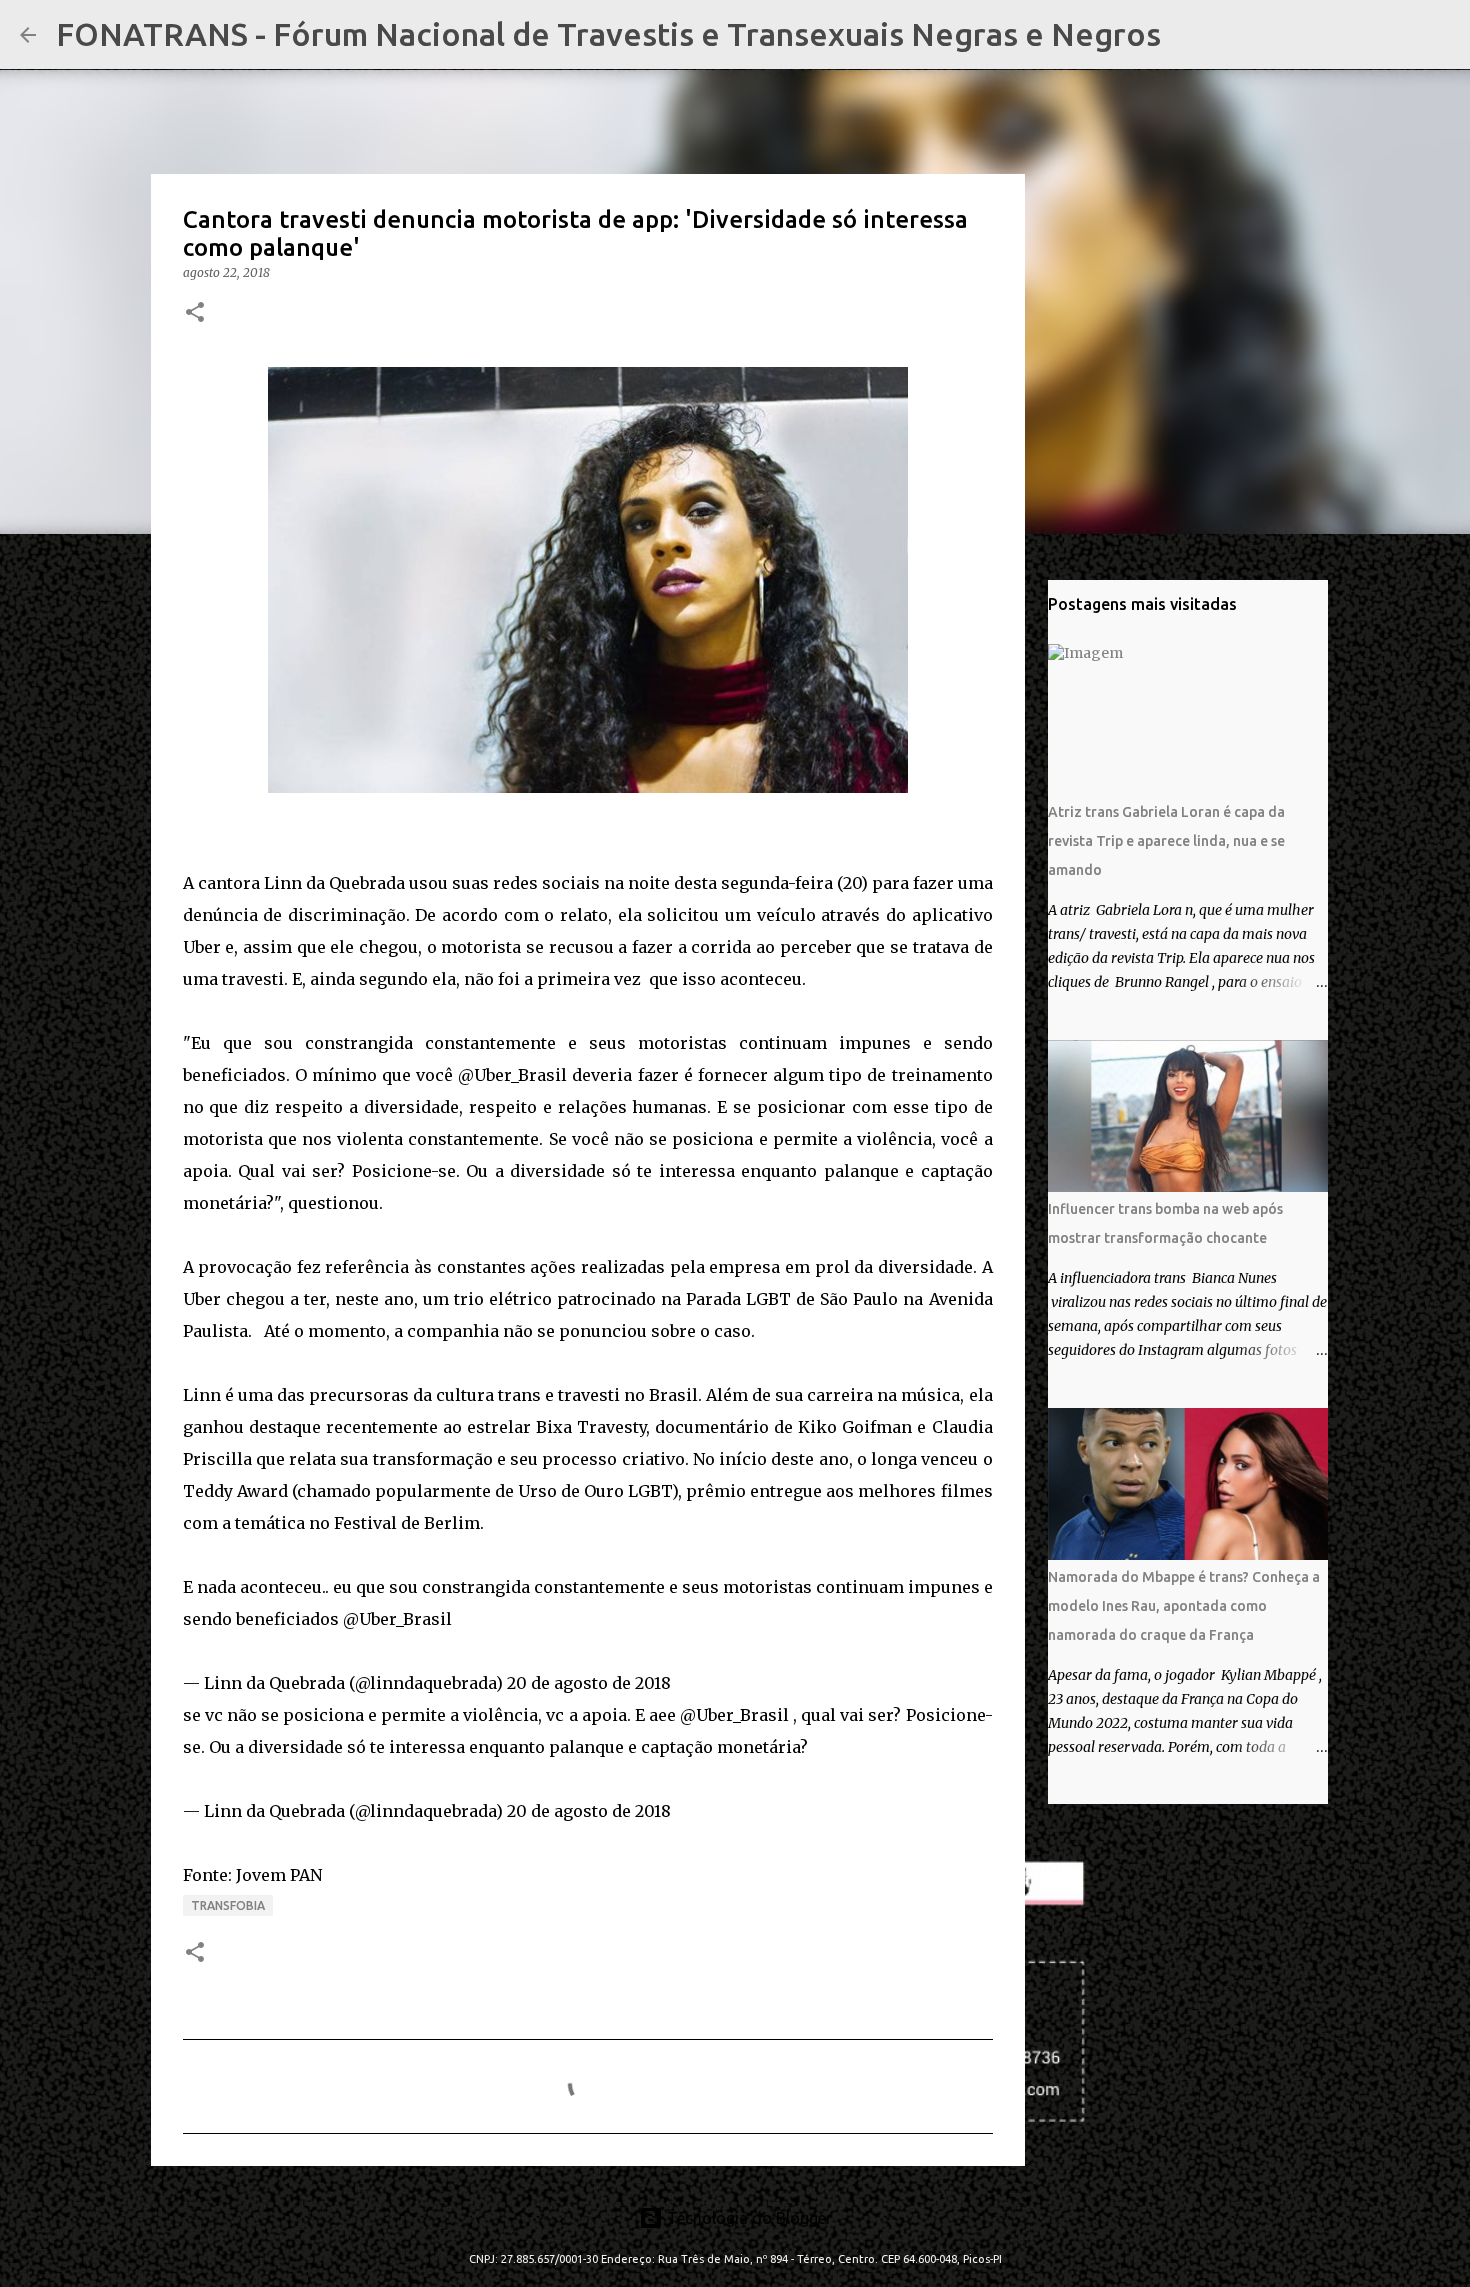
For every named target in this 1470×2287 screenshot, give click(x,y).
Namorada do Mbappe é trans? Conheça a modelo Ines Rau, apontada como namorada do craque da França (1184, 1606)
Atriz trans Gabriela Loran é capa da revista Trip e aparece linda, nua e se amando (1166, 841)
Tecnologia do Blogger (747, 2218)
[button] (195, 313)
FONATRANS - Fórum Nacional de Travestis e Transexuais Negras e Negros (608, 34)
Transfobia (228, 1905)
